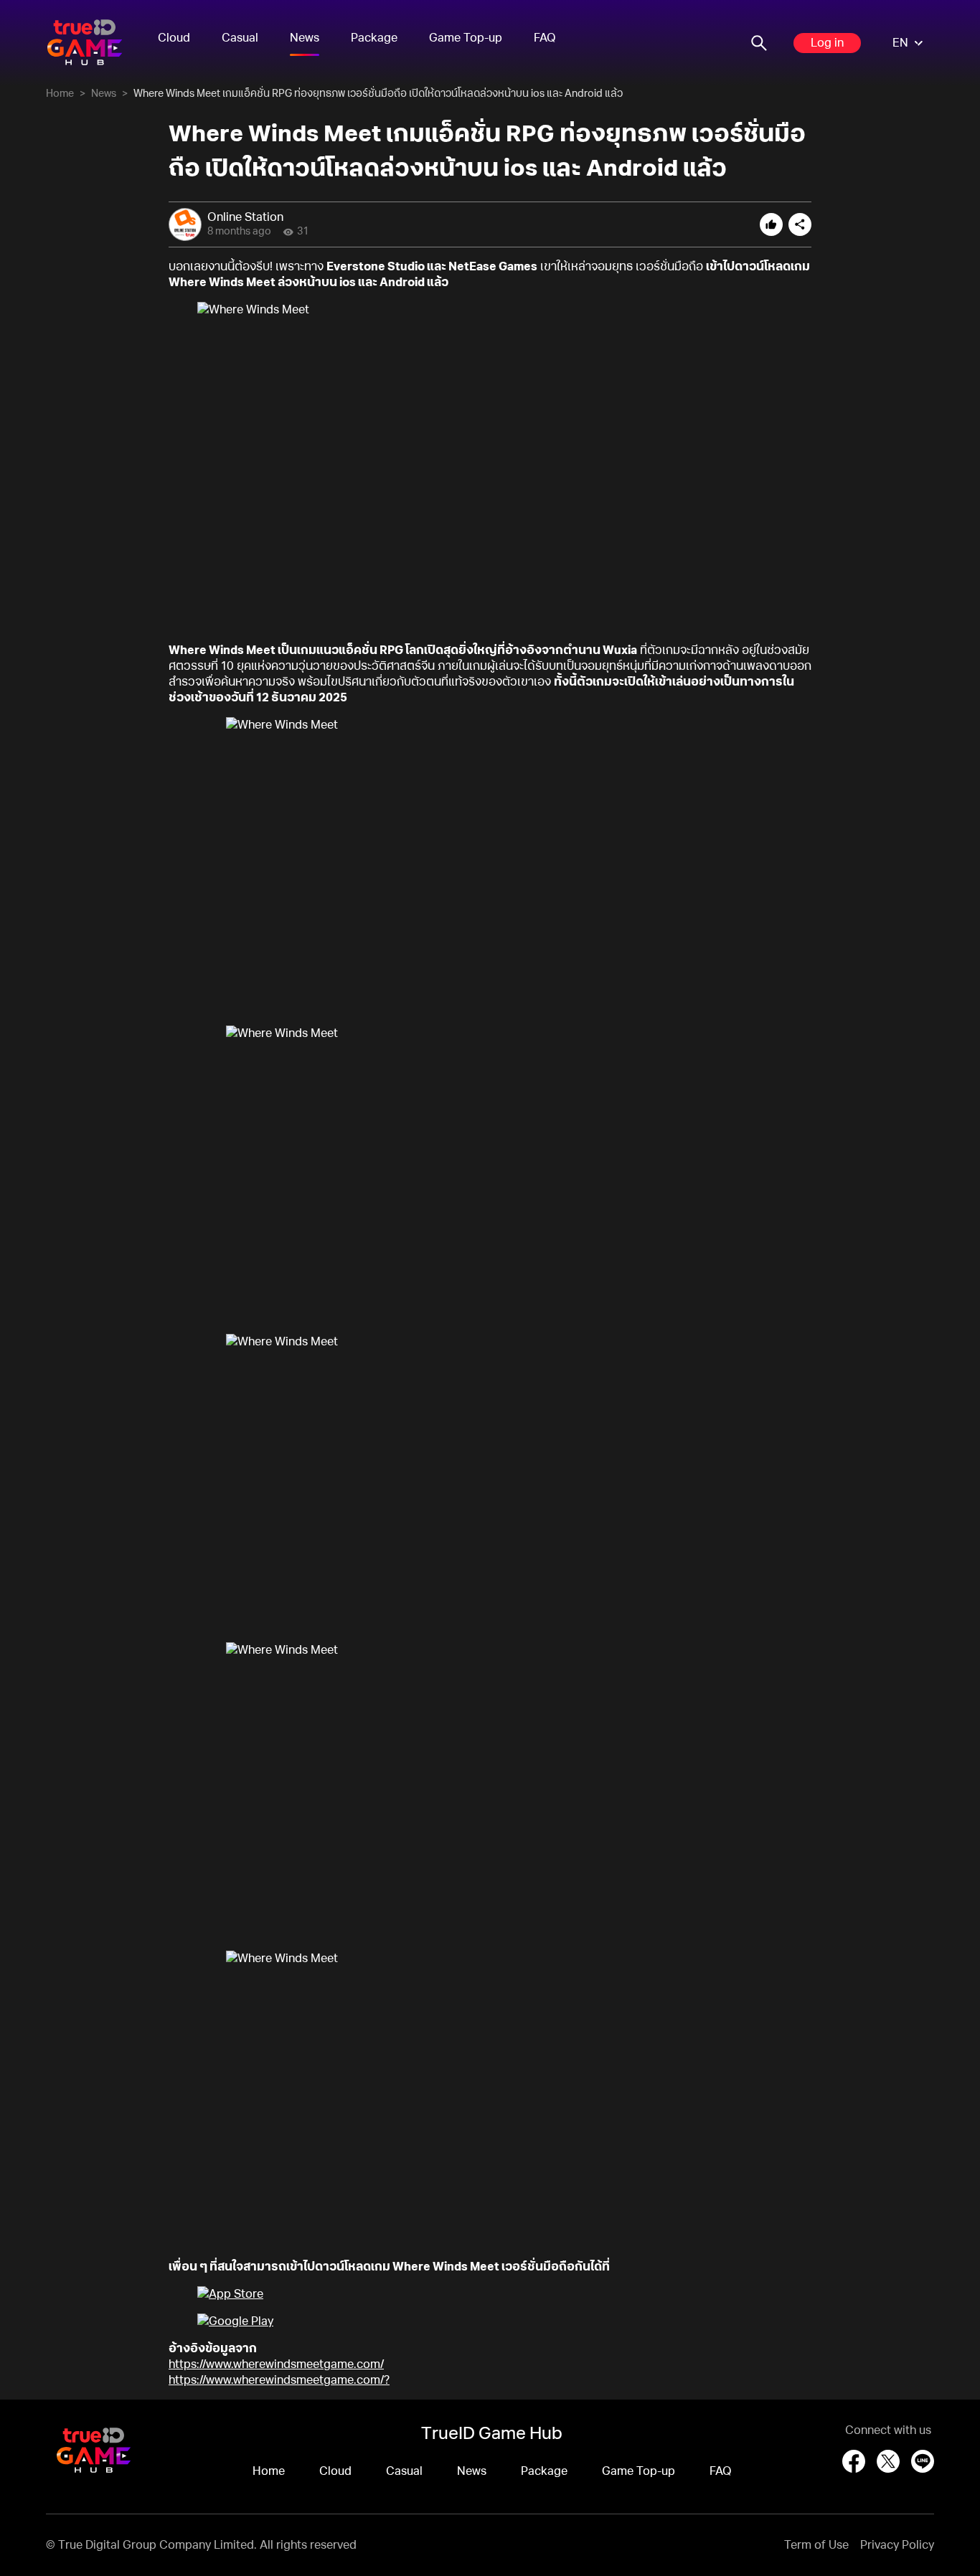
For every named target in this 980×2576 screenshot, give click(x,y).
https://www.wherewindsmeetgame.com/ (276, 2364)
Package (374, 38)
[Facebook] (854, 2461)
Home (60, 94)
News (305, 38)
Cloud (174, 38)
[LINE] (923, 2461)
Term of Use (816, 2545)
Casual (240, 38)
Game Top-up (466, 38)
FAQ (545, 38)
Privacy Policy (897, 2545)
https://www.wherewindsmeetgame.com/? (279, 2380)
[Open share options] (800, 224)
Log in (827, 43)
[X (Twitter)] (888, 2461)
